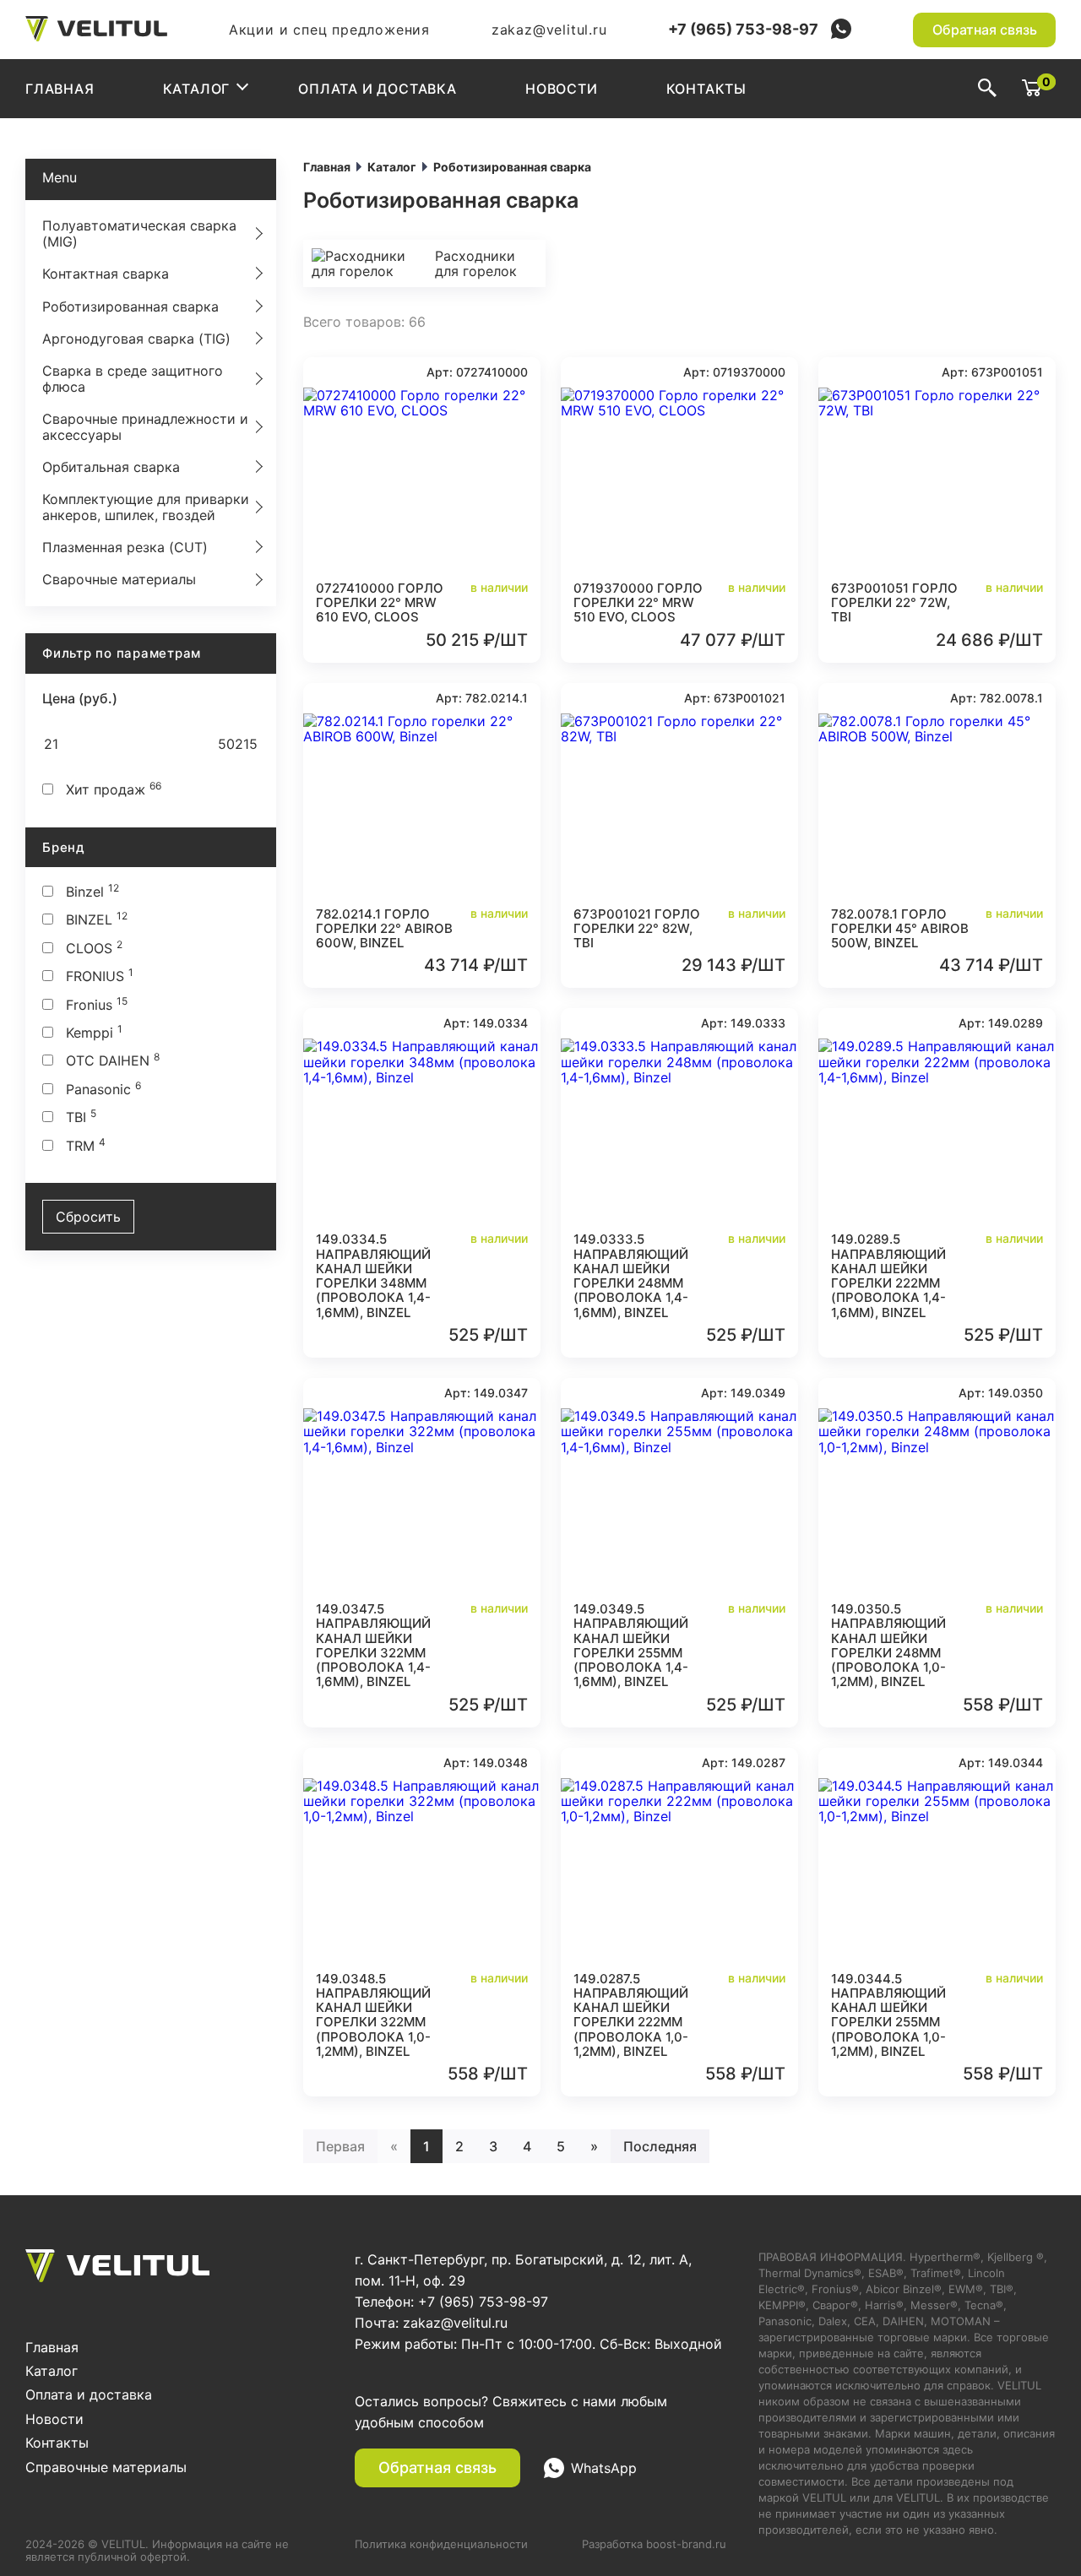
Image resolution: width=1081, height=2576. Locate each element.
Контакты (706, 89)
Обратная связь (985, 30)
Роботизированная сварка (130, 306)
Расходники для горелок (476, 263)
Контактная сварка (106, 274)
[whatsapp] (841, 30)
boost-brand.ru (686, 2544)
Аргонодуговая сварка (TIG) (136, 339)
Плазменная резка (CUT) (125, 547)
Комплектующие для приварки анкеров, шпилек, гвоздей (146, 507)
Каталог (197, 89)
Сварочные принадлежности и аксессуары (145, 426)
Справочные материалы (106, 2467)
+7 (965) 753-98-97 (743, 30)
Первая (340, 2146)
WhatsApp (604, 2468)
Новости (562, 89)
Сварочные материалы (119, 579)
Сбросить (88, 1217)
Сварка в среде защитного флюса (133, 378)
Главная (60, 89)
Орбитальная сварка (111, 467)
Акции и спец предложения (329, 30)
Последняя (660, 2146)
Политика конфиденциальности (441, 2544)
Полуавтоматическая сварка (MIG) (139, 233)
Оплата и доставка (378, 89)
